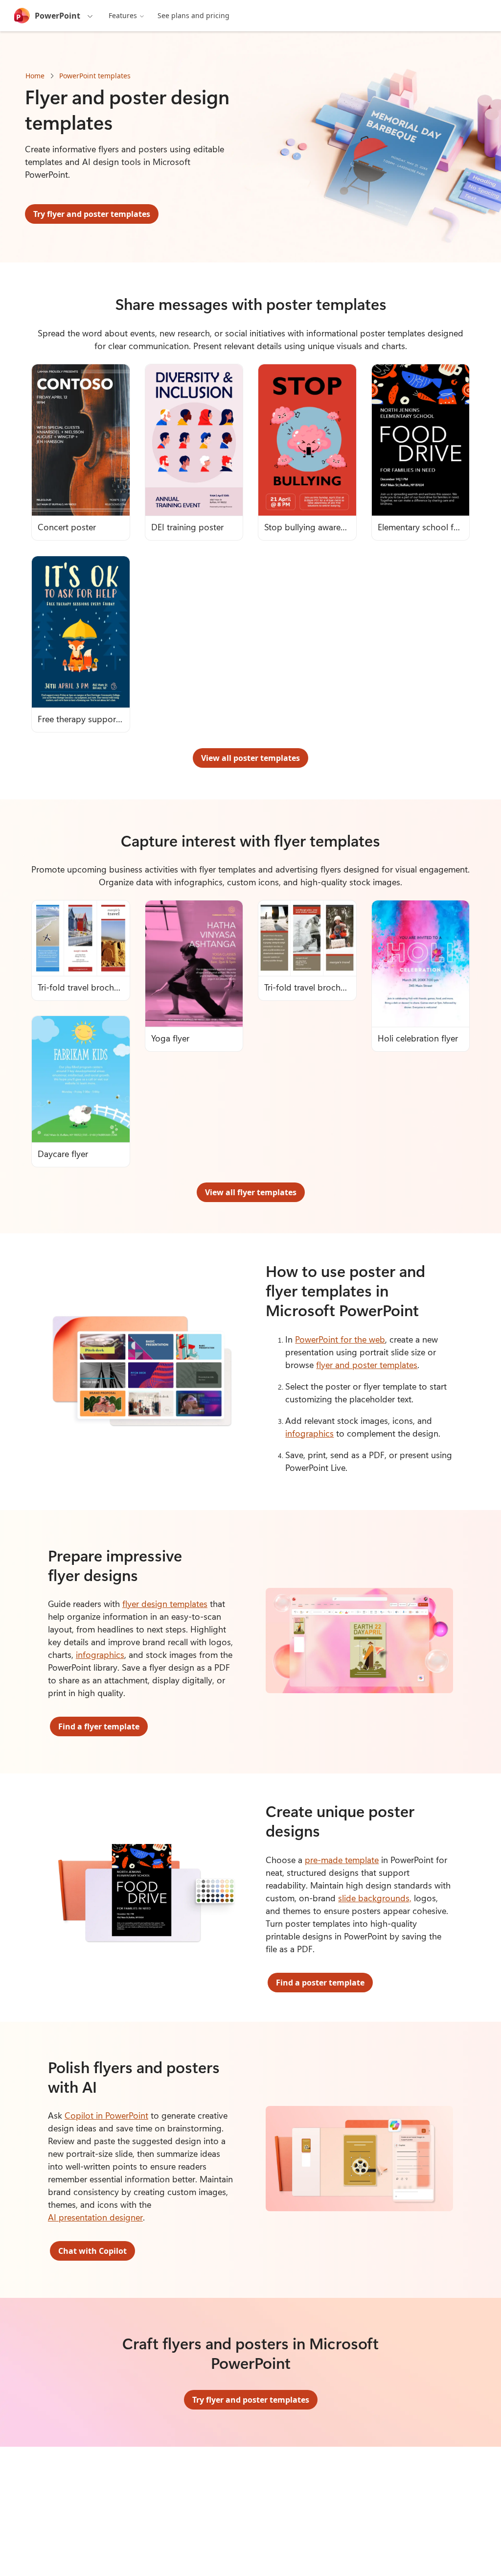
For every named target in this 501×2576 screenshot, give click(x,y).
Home (35, 76)
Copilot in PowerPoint (106, 2115)
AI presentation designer (95, 2217)
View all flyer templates (251, 1192)
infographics (309, 1433)
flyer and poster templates (367, 1365)
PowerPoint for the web (340, 1339)
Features (123, 15)
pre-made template (342, 1860)
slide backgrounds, (375, 1898)
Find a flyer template (99, 1726)
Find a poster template (320, 1983)
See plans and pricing (194, 15)
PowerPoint (57, 16)
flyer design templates (165, 1604)
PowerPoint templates (95, 76)
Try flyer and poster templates (92, 214)
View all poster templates (250, 758)
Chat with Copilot (92, 2251)
